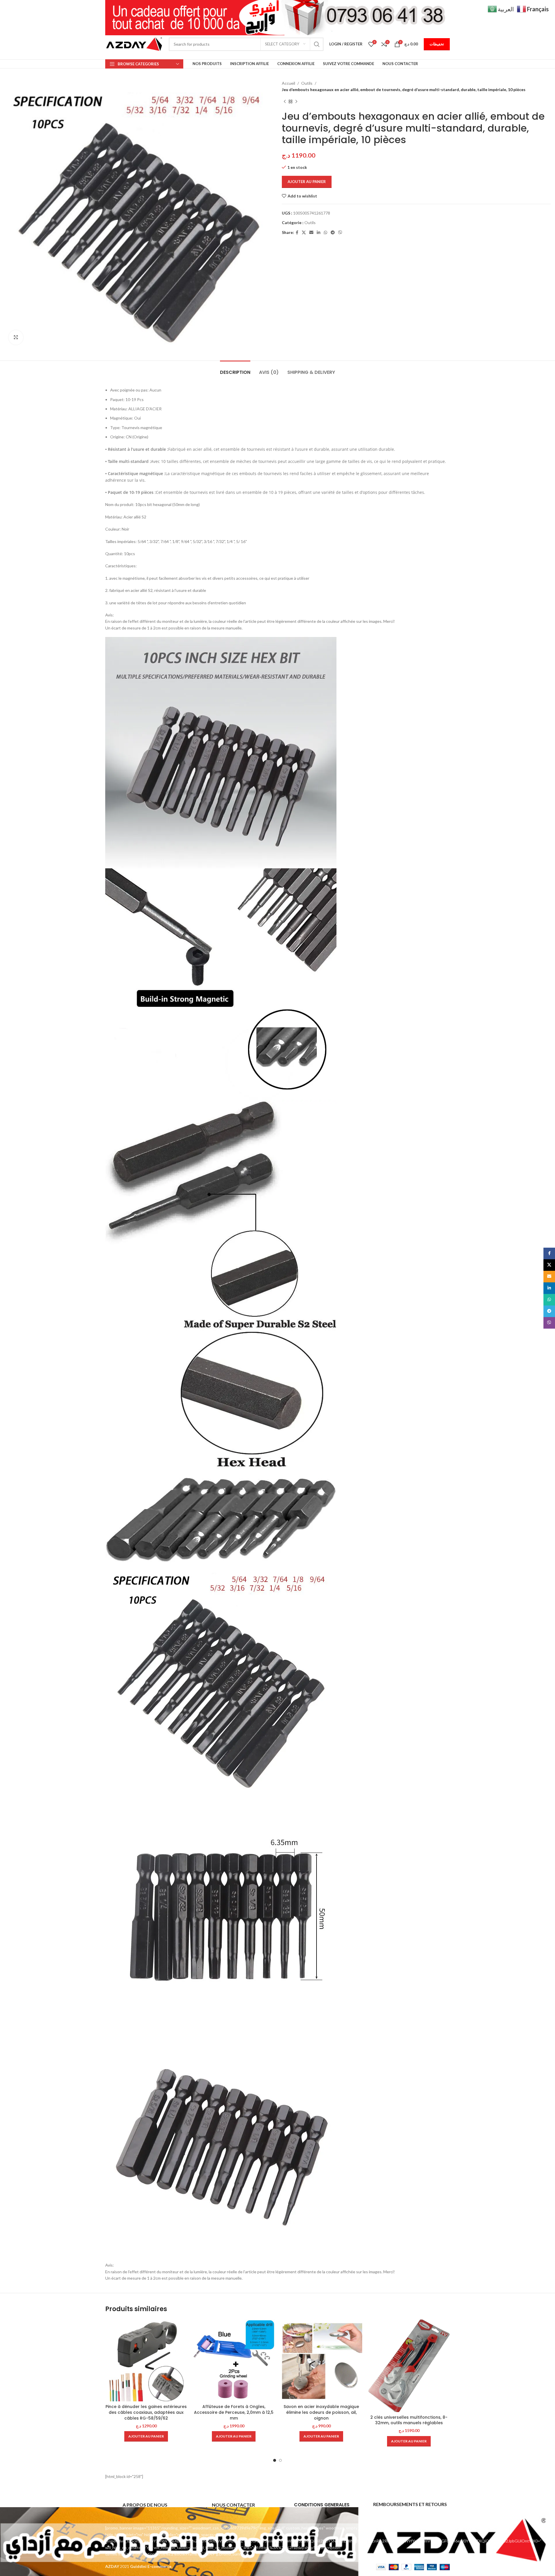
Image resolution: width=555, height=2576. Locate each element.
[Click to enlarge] (16, 337)
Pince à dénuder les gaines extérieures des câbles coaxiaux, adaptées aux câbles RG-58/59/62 (146, 2412)
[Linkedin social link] (319, 233)
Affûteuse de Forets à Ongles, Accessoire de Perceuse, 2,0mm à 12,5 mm (234, 2412)
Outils (307, 83)
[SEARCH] (317, 44)
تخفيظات (437, 44)
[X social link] (304, 233)
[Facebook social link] (297, 233)
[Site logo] (134, 44)
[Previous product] (285, 102)
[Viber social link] (340, 233)
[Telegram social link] (333, 233)
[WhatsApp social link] (325, 233)
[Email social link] (311, 233)
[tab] (235, 369)
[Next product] (296, 102)
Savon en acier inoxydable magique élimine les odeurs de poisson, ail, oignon (321, 2412)
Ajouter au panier (307, 182)
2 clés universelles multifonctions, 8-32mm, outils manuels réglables (409, 2420)
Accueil (288, 83)
